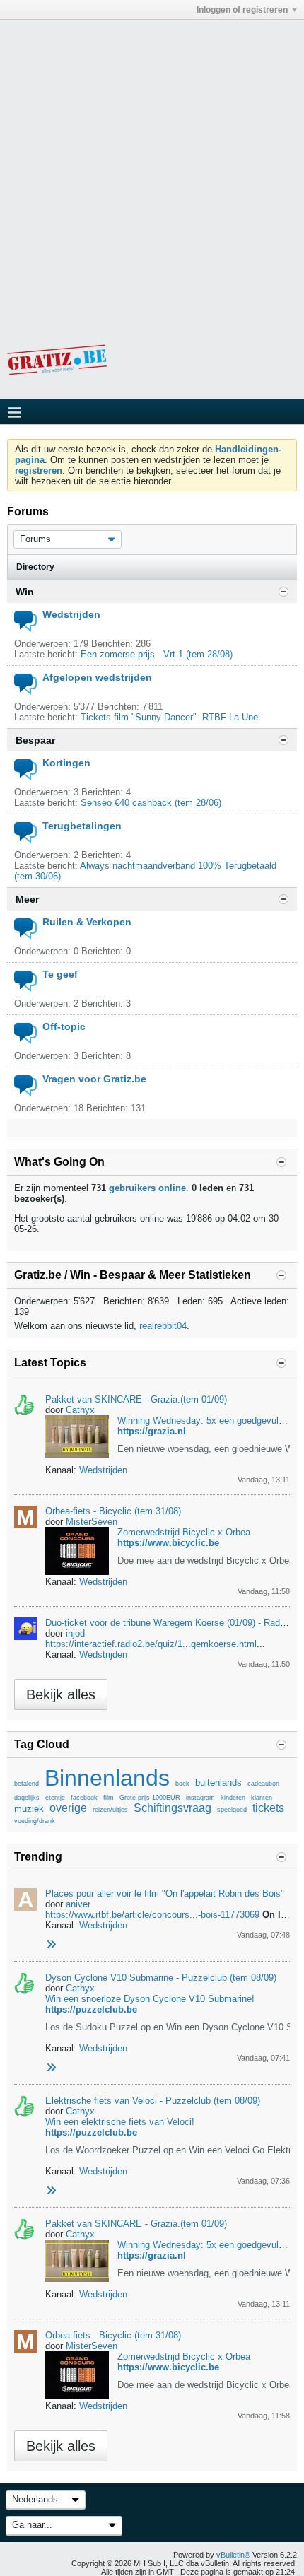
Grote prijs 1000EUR (150, 1798)
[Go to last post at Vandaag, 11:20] (51, 2191)
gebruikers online (147, 1188)
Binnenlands (107, 1778)
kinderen (233, 1798)
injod (75, 1633)
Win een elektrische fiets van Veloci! (120, 2122)
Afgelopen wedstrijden (97, 677)
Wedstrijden (71, 614)
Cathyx (80, 1410)
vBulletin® (233, 2555)
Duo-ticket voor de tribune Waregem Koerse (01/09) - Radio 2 (170, 1623)
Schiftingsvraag (173, 1808)
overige (68, 1808)
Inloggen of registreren (242, 10)
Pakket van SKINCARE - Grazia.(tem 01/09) (136, 1399)
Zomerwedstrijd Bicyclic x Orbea (184, 1532)
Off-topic (64, 1026)
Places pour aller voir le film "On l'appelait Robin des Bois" (165, 1893)
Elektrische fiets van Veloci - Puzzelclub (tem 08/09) (153, 2101)
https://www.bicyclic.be (168, 1543)
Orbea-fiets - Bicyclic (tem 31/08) (113, 1511)
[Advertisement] (152, 172)
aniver (78, 1904)
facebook (84, 1798)
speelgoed (232, 1810)
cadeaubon (263, 1784)
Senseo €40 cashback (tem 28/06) (151, 803)
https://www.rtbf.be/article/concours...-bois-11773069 (152, 1915)
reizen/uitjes (110, 1810)
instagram (200, 1798)
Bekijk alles (61, 1694)
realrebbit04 (163, 1326)
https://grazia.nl (152, 1431)
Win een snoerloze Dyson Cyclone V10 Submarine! (150, 1999)
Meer (27, 899)
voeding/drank (35, 1821)
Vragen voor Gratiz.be (94, 1079)
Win (25, 592)
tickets (268, 1808)
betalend (27, 1784)
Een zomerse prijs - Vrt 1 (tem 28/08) (157, 654)
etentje (55, 1798)
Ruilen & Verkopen (87, 922)
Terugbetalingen (82, 826)
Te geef (60, 974)
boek (182, 1784)
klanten (262, 1798)
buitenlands (218, 1782)
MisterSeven (92, 1522)
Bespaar (35, 740)
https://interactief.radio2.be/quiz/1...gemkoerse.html (151, 1644)
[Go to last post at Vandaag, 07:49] (51, 1945)
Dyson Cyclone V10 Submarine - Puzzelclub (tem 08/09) (161, 1978)
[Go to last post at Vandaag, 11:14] (51, 2068)
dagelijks (27, 1798)
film (109, 1798)
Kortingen (66, 763)
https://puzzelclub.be (91, 2009)
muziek (29, 1809)
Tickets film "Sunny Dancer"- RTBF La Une (169, 717)
